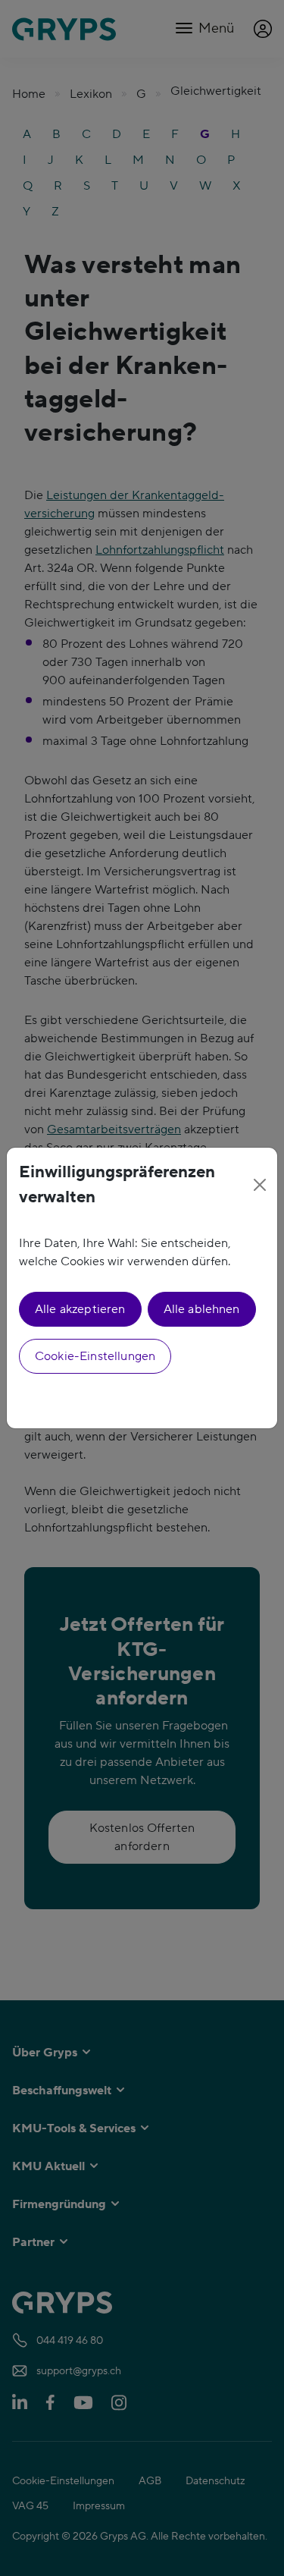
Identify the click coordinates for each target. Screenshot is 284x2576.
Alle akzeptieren (80, 1309)
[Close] (260, 1185)
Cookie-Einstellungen (95, 1356)
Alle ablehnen (202, 1309)
